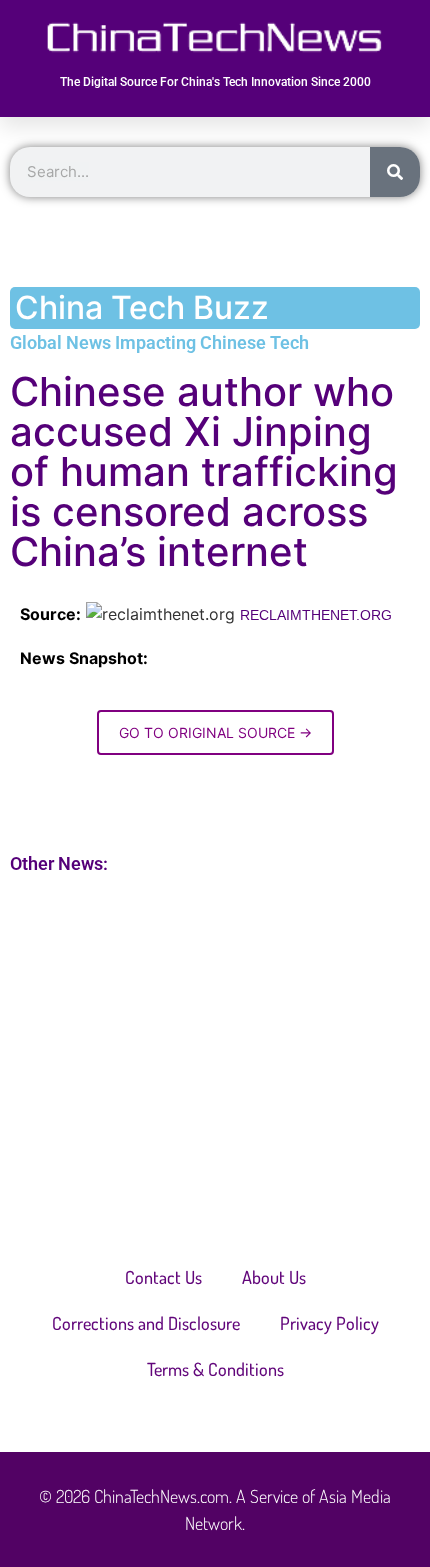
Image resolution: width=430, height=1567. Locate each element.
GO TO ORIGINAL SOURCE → (215, 732)
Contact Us (163, 1277)
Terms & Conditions (215, 1369)
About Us (274, 1277)
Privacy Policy (329, 1323)
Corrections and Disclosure (146, 1323)
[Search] (395, 172)
